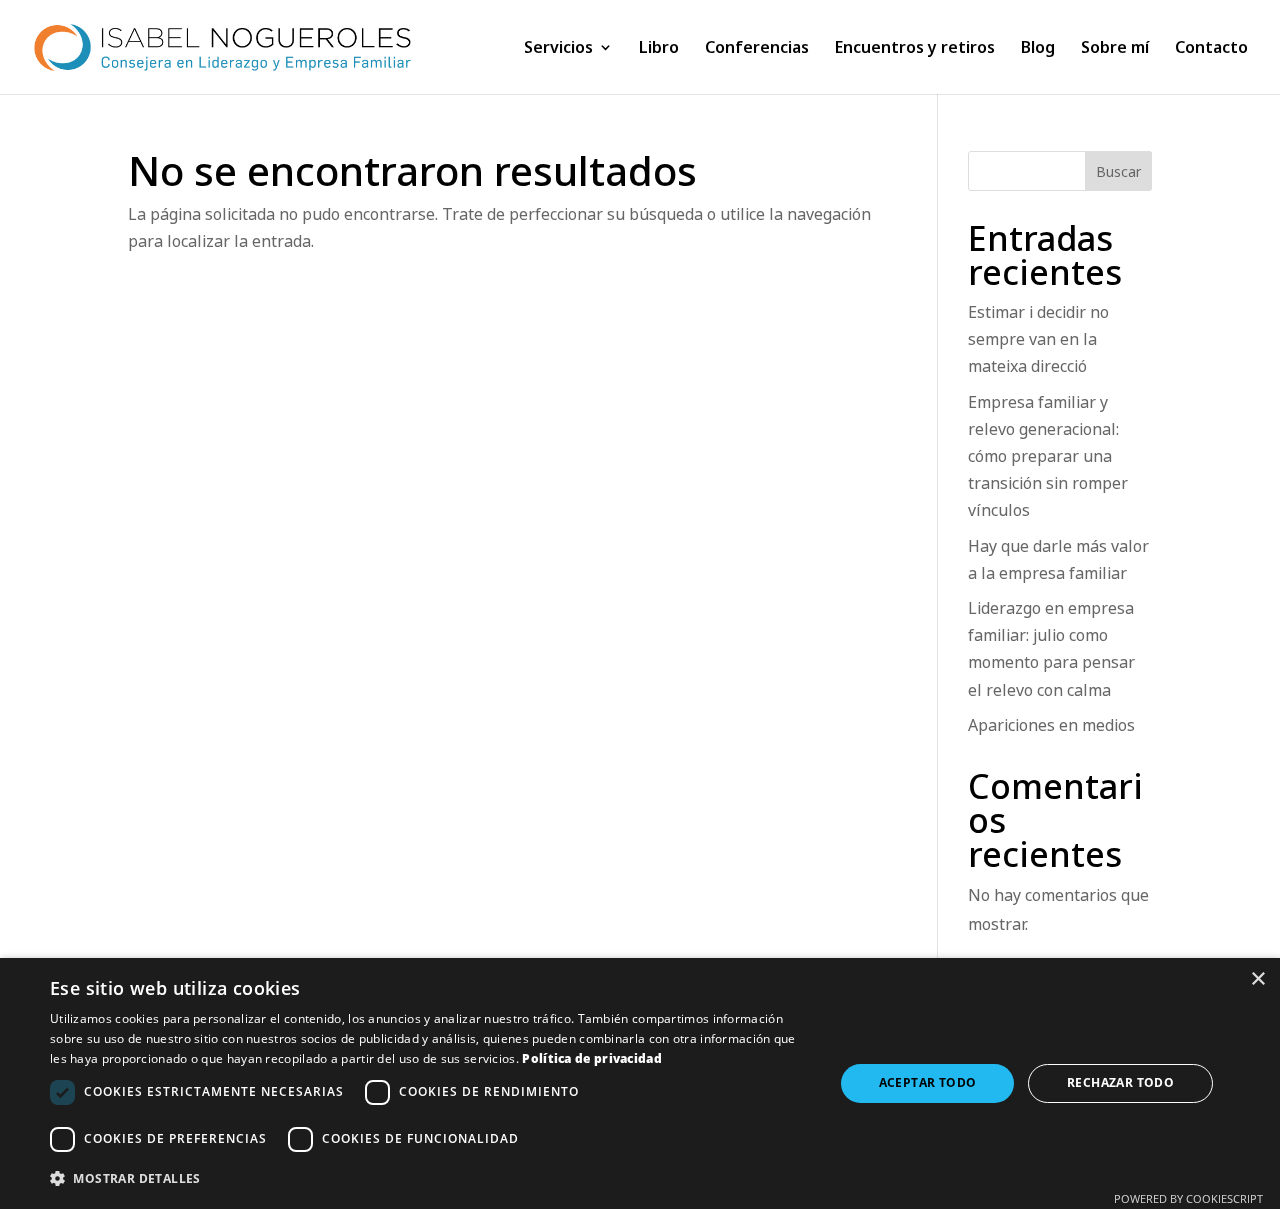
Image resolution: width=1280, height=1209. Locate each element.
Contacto (1211, 49)
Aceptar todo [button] (928, 1082)
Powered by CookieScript (1188, 1198)
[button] (430, 1178)
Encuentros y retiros (915, 49)
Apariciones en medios (1051, 725)
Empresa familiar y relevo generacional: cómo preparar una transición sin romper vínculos (1048, 456)
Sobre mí (1115, 49)
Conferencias (757, 49)
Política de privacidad (592, 1058)
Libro (659, 49)
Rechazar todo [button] (1120, 1082)
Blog (1038, 49)
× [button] (1257, 979)
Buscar (1118, 171)
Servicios (558, 49)
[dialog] (640, 1083)
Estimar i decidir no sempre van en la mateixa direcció (1038, 339)
